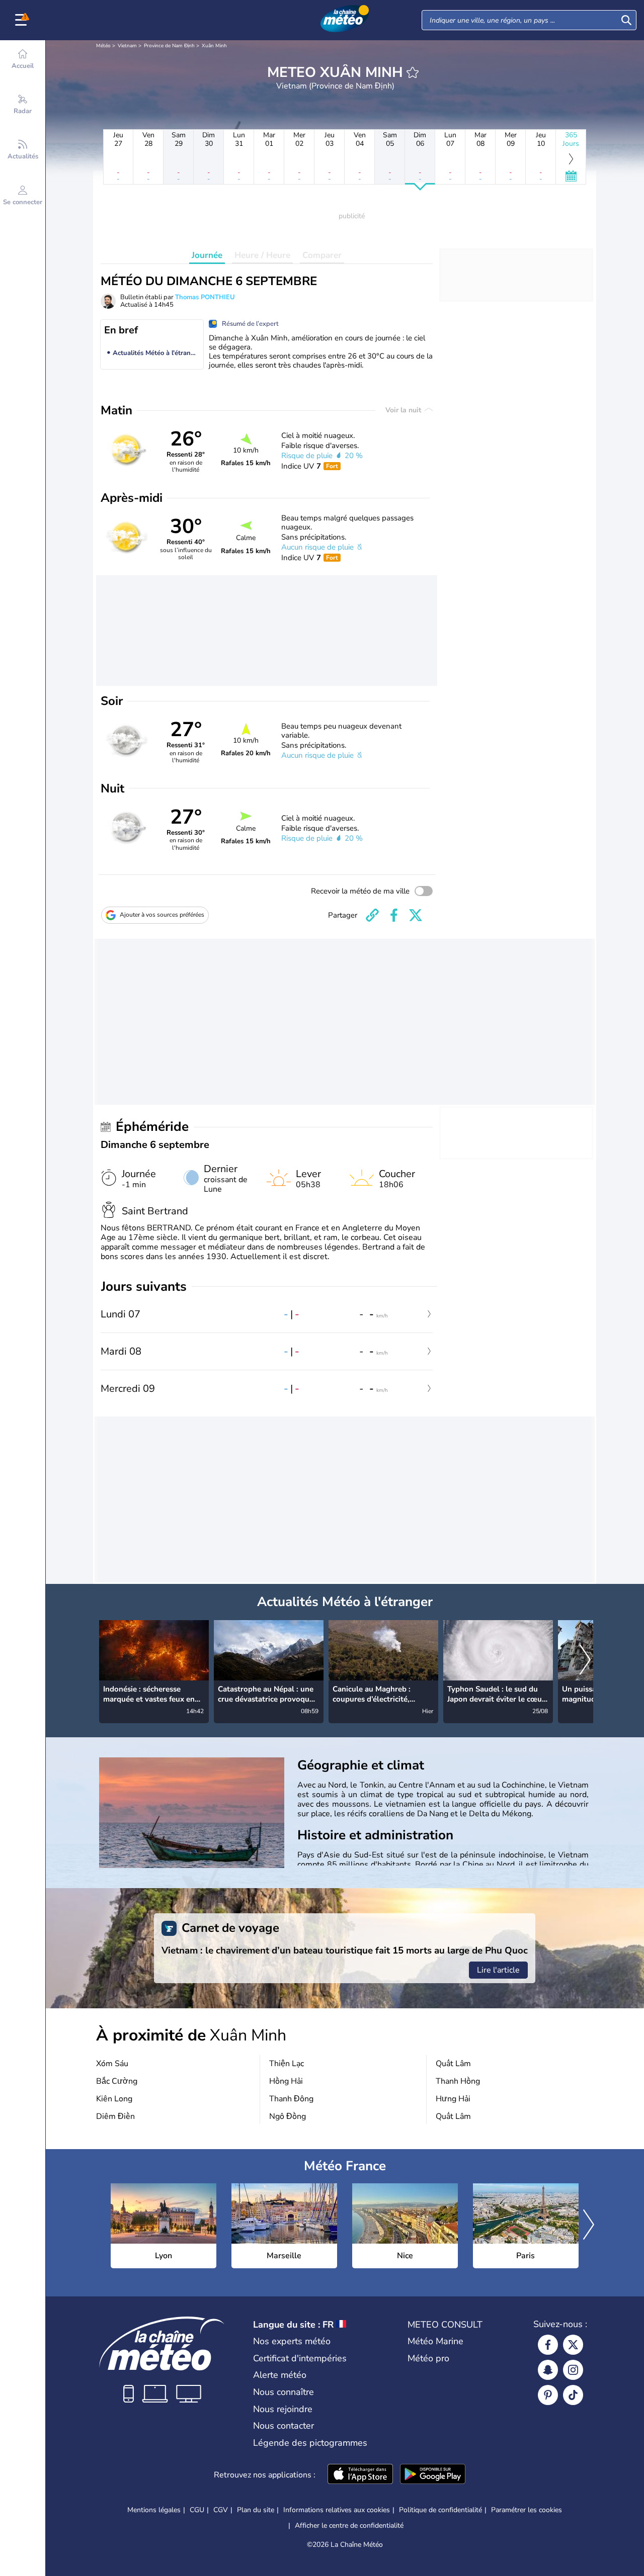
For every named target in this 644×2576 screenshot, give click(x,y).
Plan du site (256, 2510)
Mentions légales (154, 2510)
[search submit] (626, 20)
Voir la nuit (404, 410)
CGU (197, 2510)
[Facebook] (548, 2345)
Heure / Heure (262, 255)
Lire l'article (498, 1970)
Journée (207, 255)
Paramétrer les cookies (527, 2510)
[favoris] (413, 72)
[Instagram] (573, 2370)
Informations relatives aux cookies (337, 2510)
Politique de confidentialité (440, 2510)
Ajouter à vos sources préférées (162, 915)
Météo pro (428, 2358)
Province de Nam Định (169, 46)
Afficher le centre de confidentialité (349, 2526)
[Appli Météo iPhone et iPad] (360, 2475)
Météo (103, 46)
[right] (585, 1660)
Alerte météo (280, 2375)
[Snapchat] (548, 2370)
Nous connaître (284, 2392)
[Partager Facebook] (394, 915)
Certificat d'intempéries (300, 2358)
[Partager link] (372, 915)
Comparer (322, 255)
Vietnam (127, 46)
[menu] (23, 20)
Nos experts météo (292, 2341)
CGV (221, 2510)
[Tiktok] (573, 2395)
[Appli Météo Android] (433, 2475)
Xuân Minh (214, 46)
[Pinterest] (548, 2395)
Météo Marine (435, 2341)
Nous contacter (284, 2426)
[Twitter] (573, 2345)
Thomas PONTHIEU (205, 297)
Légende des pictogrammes (310, 2443)
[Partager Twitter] (416, 915)
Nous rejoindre (283, 2409)
